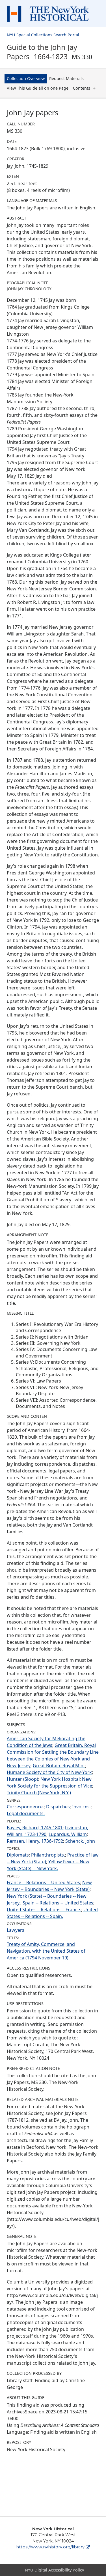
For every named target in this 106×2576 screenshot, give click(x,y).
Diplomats (18, 1855)
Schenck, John (80, 1841)
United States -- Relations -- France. (44, 1910)
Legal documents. (26, 1813)
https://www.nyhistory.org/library (50, 2547)
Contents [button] (82, 88)
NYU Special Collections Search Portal (43, 35)
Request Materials (66, 78)
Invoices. (81, 1807)
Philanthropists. (48, 1855)
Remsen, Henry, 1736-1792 (35, 1841)
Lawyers (16, 1930)
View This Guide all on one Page (38, 88)
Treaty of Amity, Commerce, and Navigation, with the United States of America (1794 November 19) (46, 1951)
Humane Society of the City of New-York (49, 1772)
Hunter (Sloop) (22, 1779)
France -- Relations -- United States (43, 1882)
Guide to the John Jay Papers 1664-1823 (49, 52)
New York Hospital (60, 1779)
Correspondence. (25, 1807)
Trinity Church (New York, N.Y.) (39, 1793)
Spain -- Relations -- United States (58, 1903)
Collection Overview (26, 78)
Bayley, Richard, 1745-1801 (35, 1828)
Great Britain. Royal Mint (59, 1766)
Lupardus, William (68, 1834)
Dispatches (58, 1807)
